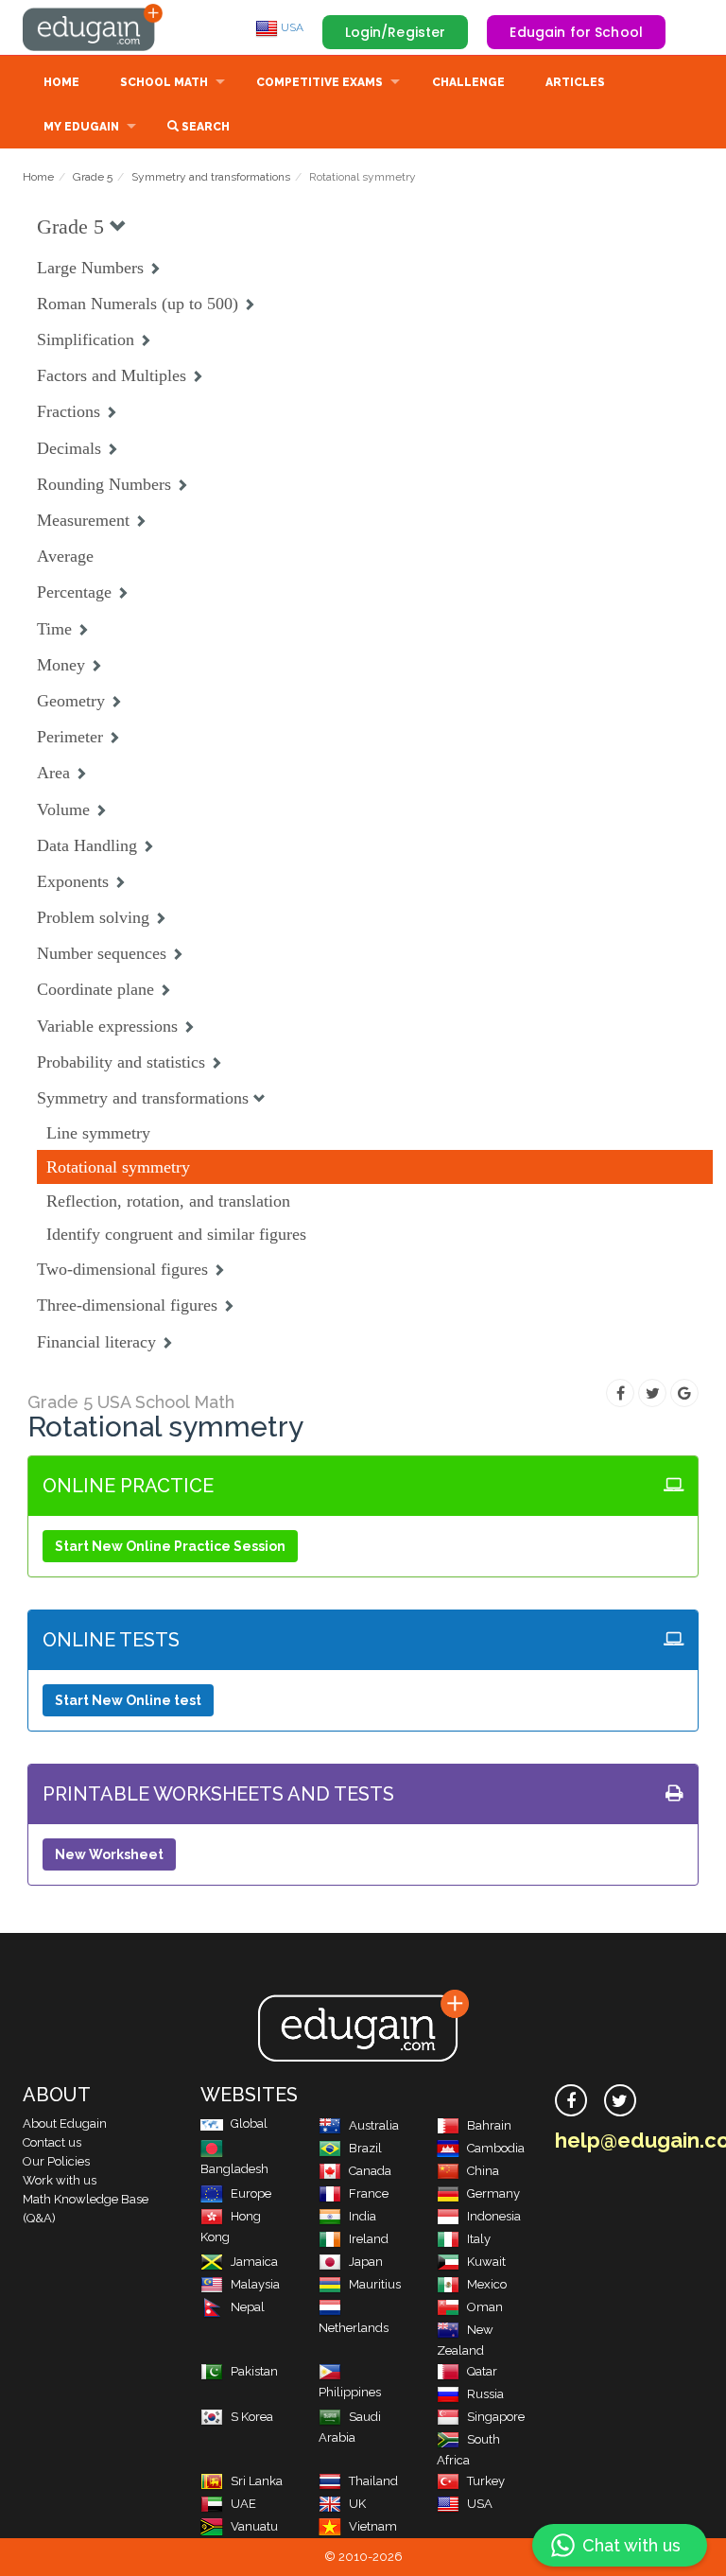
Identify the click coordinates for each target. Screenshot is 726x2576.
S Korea (252, 2417)
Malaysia (255, 2284)
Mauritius (375, 2284)
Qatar (482, 2371)
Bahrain (489, 2125)
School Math (164, 82)
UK (357, 2504)
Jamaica (254, 2262)
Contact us (52, 2142)
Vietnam (373, 2526)
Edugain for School (576, 32)
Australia (374, 2125)
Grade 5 (93, 177)
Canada (370, 2171)
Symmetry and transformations (211, 177)
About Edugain (65, 2123)
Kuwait (486, 2262)
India (363, 2216)
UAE (243, 2504)
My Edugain (81, 127)
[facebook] (571, 2100)
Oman (485, 2307)
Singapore (496, 2417)
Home (61, 82)
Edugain (94, 27)
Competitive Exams (320, 82)
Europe (251, 2193)
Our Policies (56, 2161)
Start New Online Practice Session (170, 1546)
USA (291, 27)
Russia (485, 2394)
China (483, 2171)
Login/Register (396, 32)
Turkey (486, 2481)
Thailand (373, 2481)
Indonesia (494, 2216)
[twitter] (620, 2100)
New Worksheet (109, 1854)
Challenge (468, 82)
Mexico (487, 2284)
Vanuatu (254, 2526)
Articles (575, 82)
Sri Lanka (257, 2481)
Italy (479, 2239)
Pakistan (254, 2371)
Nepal (248, 2307)
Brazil (365, 2148)
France (369, 2193)
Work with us (60, 2180)
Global (249, 2123)
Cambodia (496, 2148)
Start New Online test (128, 1700)
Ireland (369, 2239)
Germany (493, 2193)
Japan (366, 2262)
